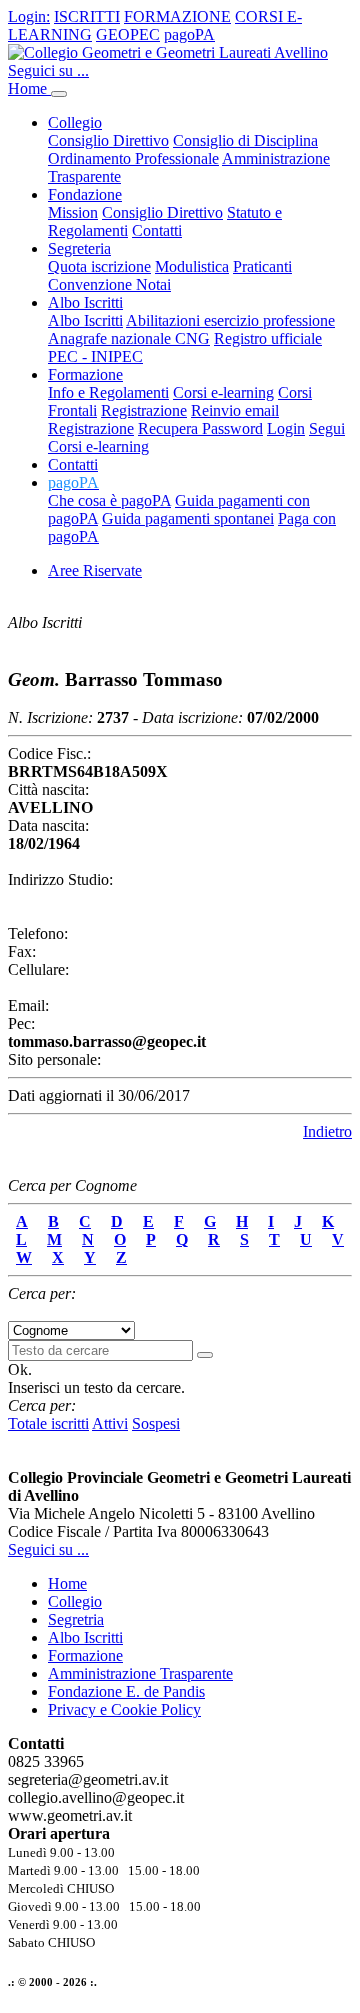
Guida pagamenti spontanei (188, 518)
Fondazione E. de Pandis (126, 1691)
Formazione (85, 1655)
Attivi (110, 1423)
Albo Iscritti (85, 320)
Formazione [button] (85, 374)
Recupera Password (200, 428)
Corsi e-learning (223, 392)
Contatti (157, 230)
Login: (29, 16)
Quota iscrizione (99, 266)
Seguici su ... (48, 70)
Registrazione (144, 410)
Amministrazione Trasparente (140, 1673)
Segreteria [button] (79, 248)
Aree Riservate (95, 570)
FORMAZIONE (177, 16)
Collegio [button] (75, 122)
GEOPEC (128, 34)
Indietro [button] (327, 1131)
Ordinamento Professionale (133, 158)
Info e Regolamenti (108, 392)
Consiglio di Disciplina (245, 140)
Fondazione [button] (85, 194)
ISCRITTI (87, 16)
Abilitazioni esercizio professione (230, 320)
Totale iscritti (48, 1423)
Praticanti (262, 266)
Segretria (76, 1619)
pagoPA (189, 34)
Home (29, 88)
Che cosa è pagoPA (109, 500)
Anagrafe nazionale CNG (129, 338)
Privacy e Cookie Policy (124, 1709)
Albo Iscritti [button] (85, 302)
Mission (73, 212)
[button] (73, 482)
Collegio (75, 1601)
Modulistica (192, 266)
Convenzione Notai (109, 284)
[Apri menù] (59, 94)
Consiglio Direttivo (108, 140)
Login (286, 428)
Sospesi (156, 1423)
